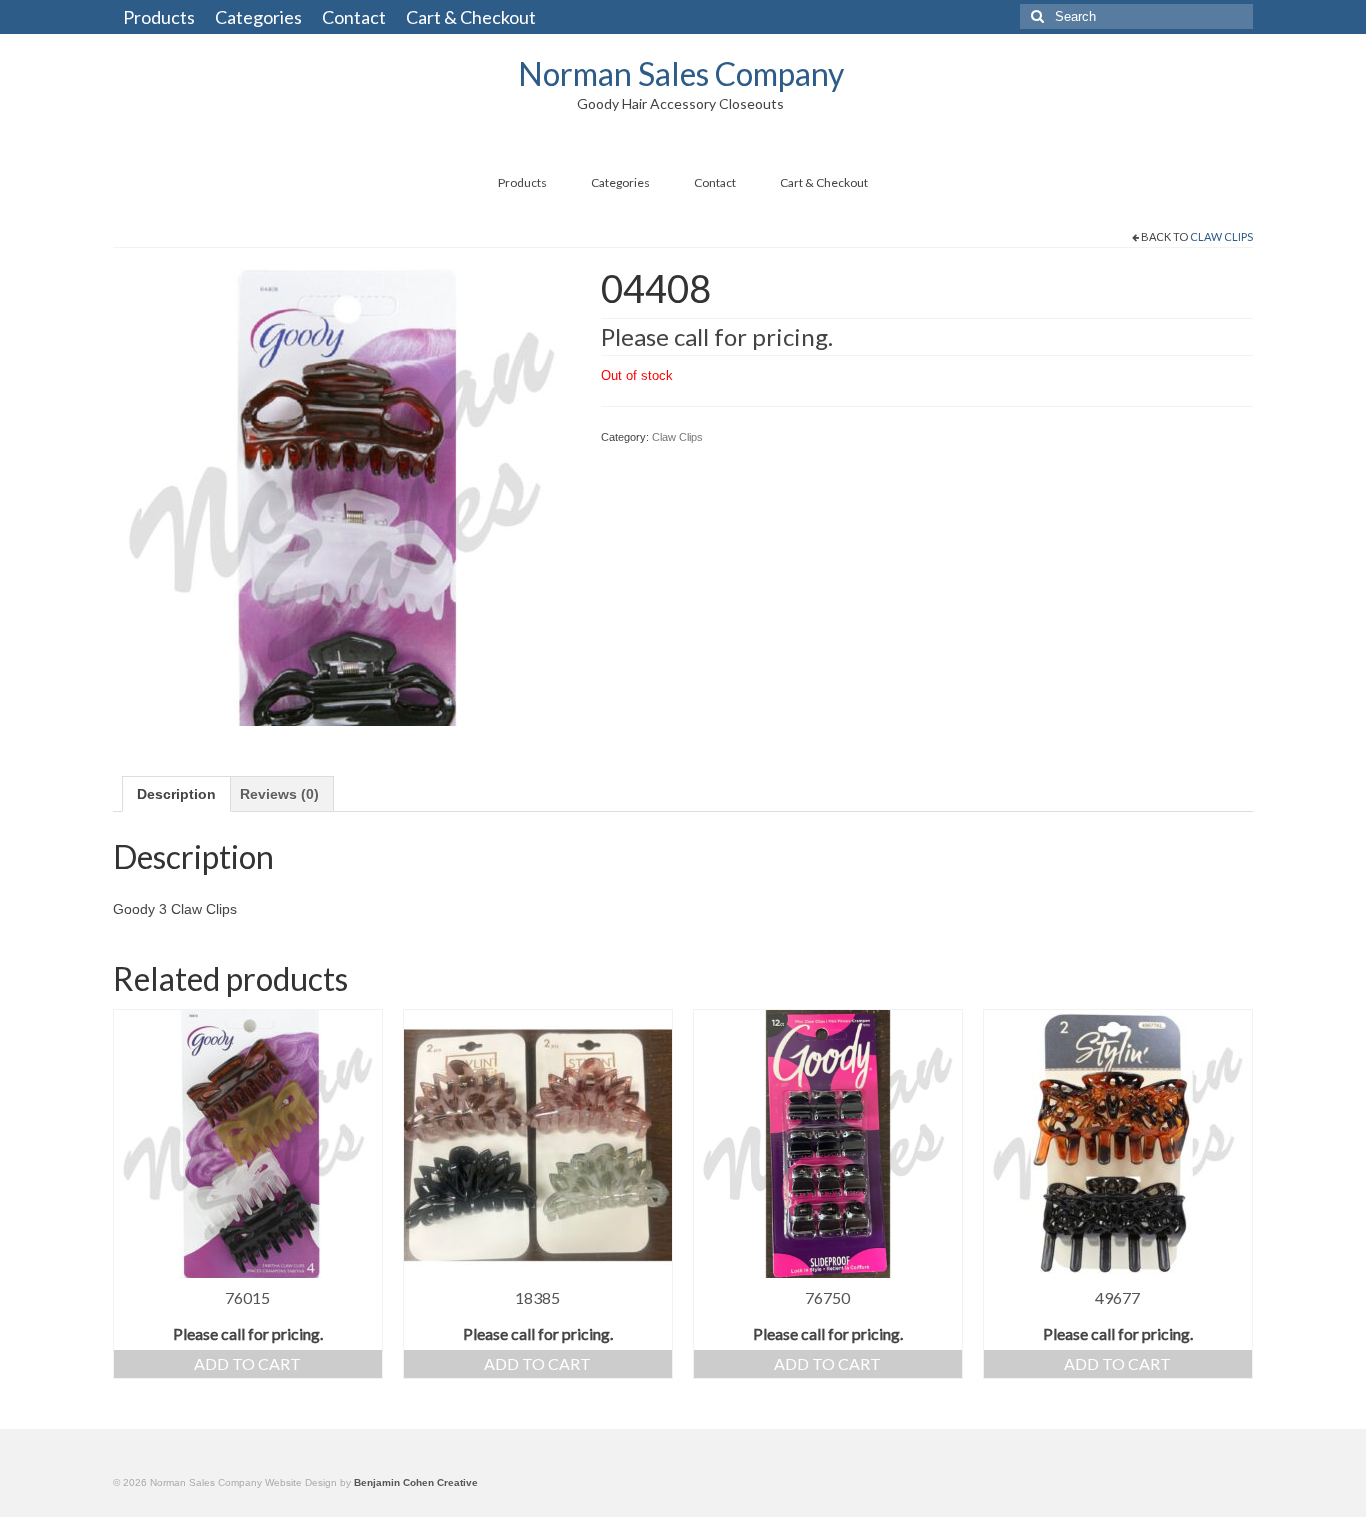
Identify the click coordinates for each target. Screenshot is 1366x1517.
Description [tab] (176, 794)
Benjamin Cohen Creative (416, 1482)
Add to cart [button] (247, 1363)
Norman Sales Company (681, 73)
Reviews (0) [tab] (279, 794)
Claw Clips (1221, 236)
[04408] (342, 495)
